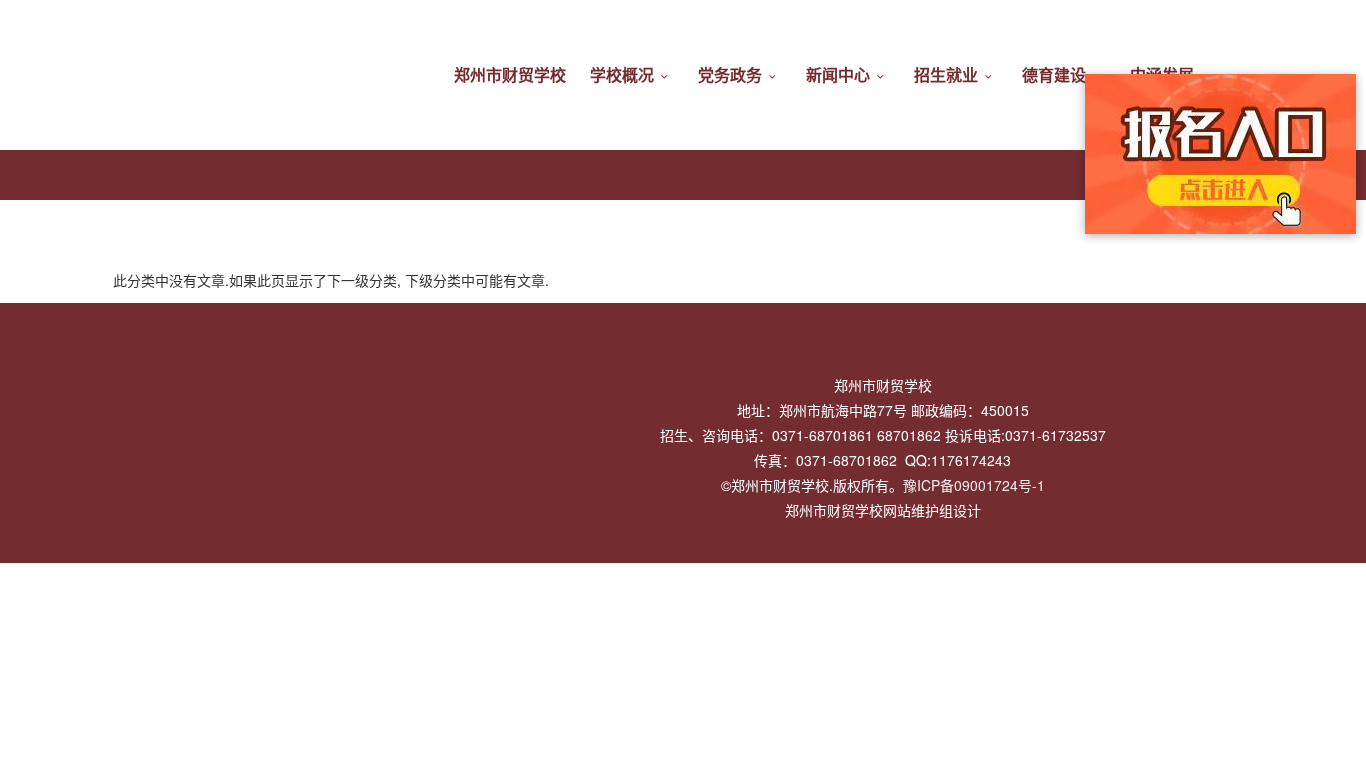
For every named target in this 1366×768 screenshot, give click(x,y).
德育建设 (1054, 74)
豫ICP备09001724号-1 (974, 485)
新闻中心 (838, 74)
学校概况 (622, 74)
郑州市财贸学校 (510, 74)
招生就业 (946, 74)
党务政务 (730, 74)
